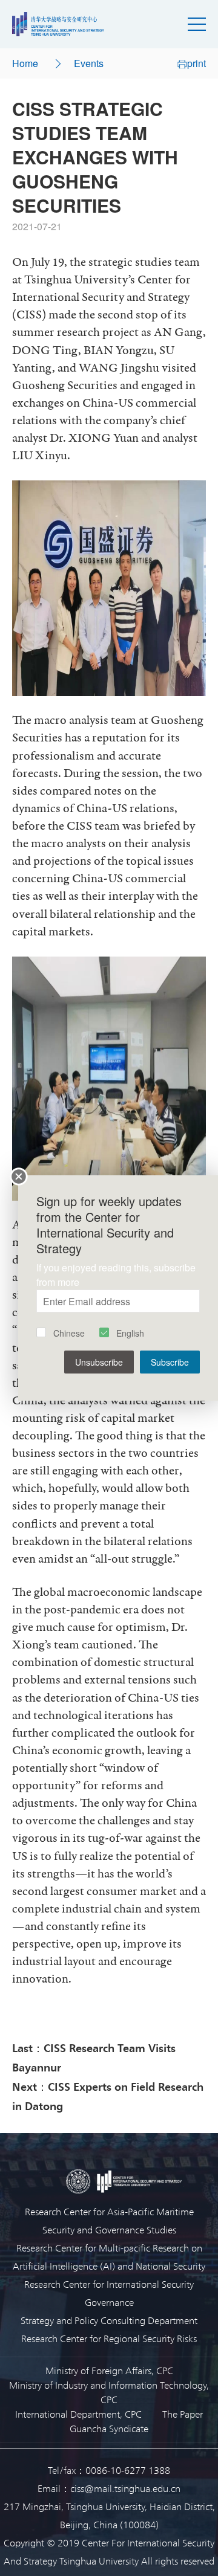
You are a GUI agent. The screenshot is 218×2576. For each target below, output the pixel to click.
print (197, 63)
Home (25, 63)
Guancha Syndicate (109, 2428)
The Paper (183, 2414)
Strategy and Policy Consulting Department (109, 2320)
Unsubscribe (99, 1362)
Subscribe (170, 1362)
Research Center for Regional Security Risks (109, 2338)
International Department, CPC (78, 2414)
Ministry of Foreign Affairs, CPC (109, 2370)
